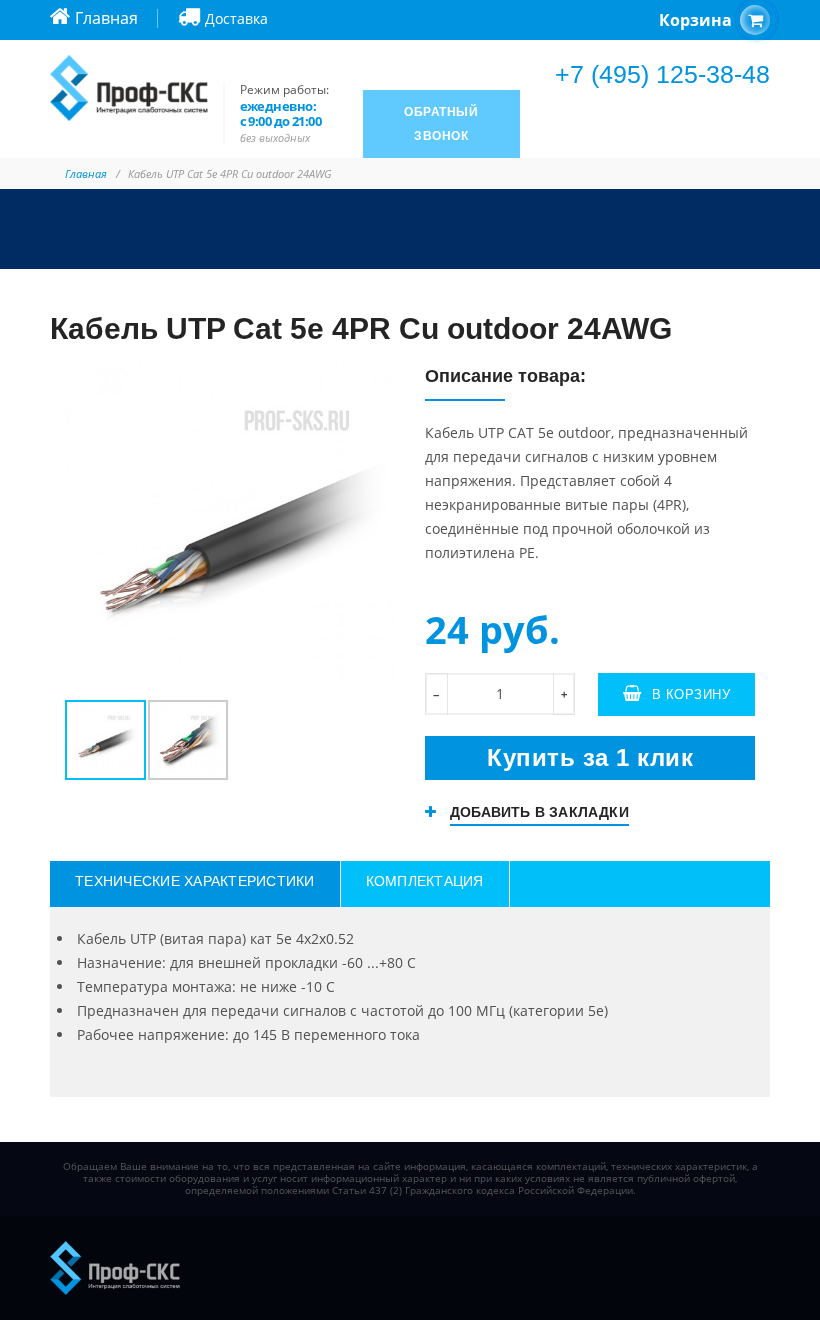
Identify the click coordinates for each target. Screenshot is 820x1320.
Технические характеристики (195, 881)
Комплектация (425, 881)
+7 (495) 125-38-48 (662, 74)
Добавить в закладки (539, 812)
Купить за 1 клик (590, 757)
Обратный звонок (441, 124)
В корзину (691, 694)
